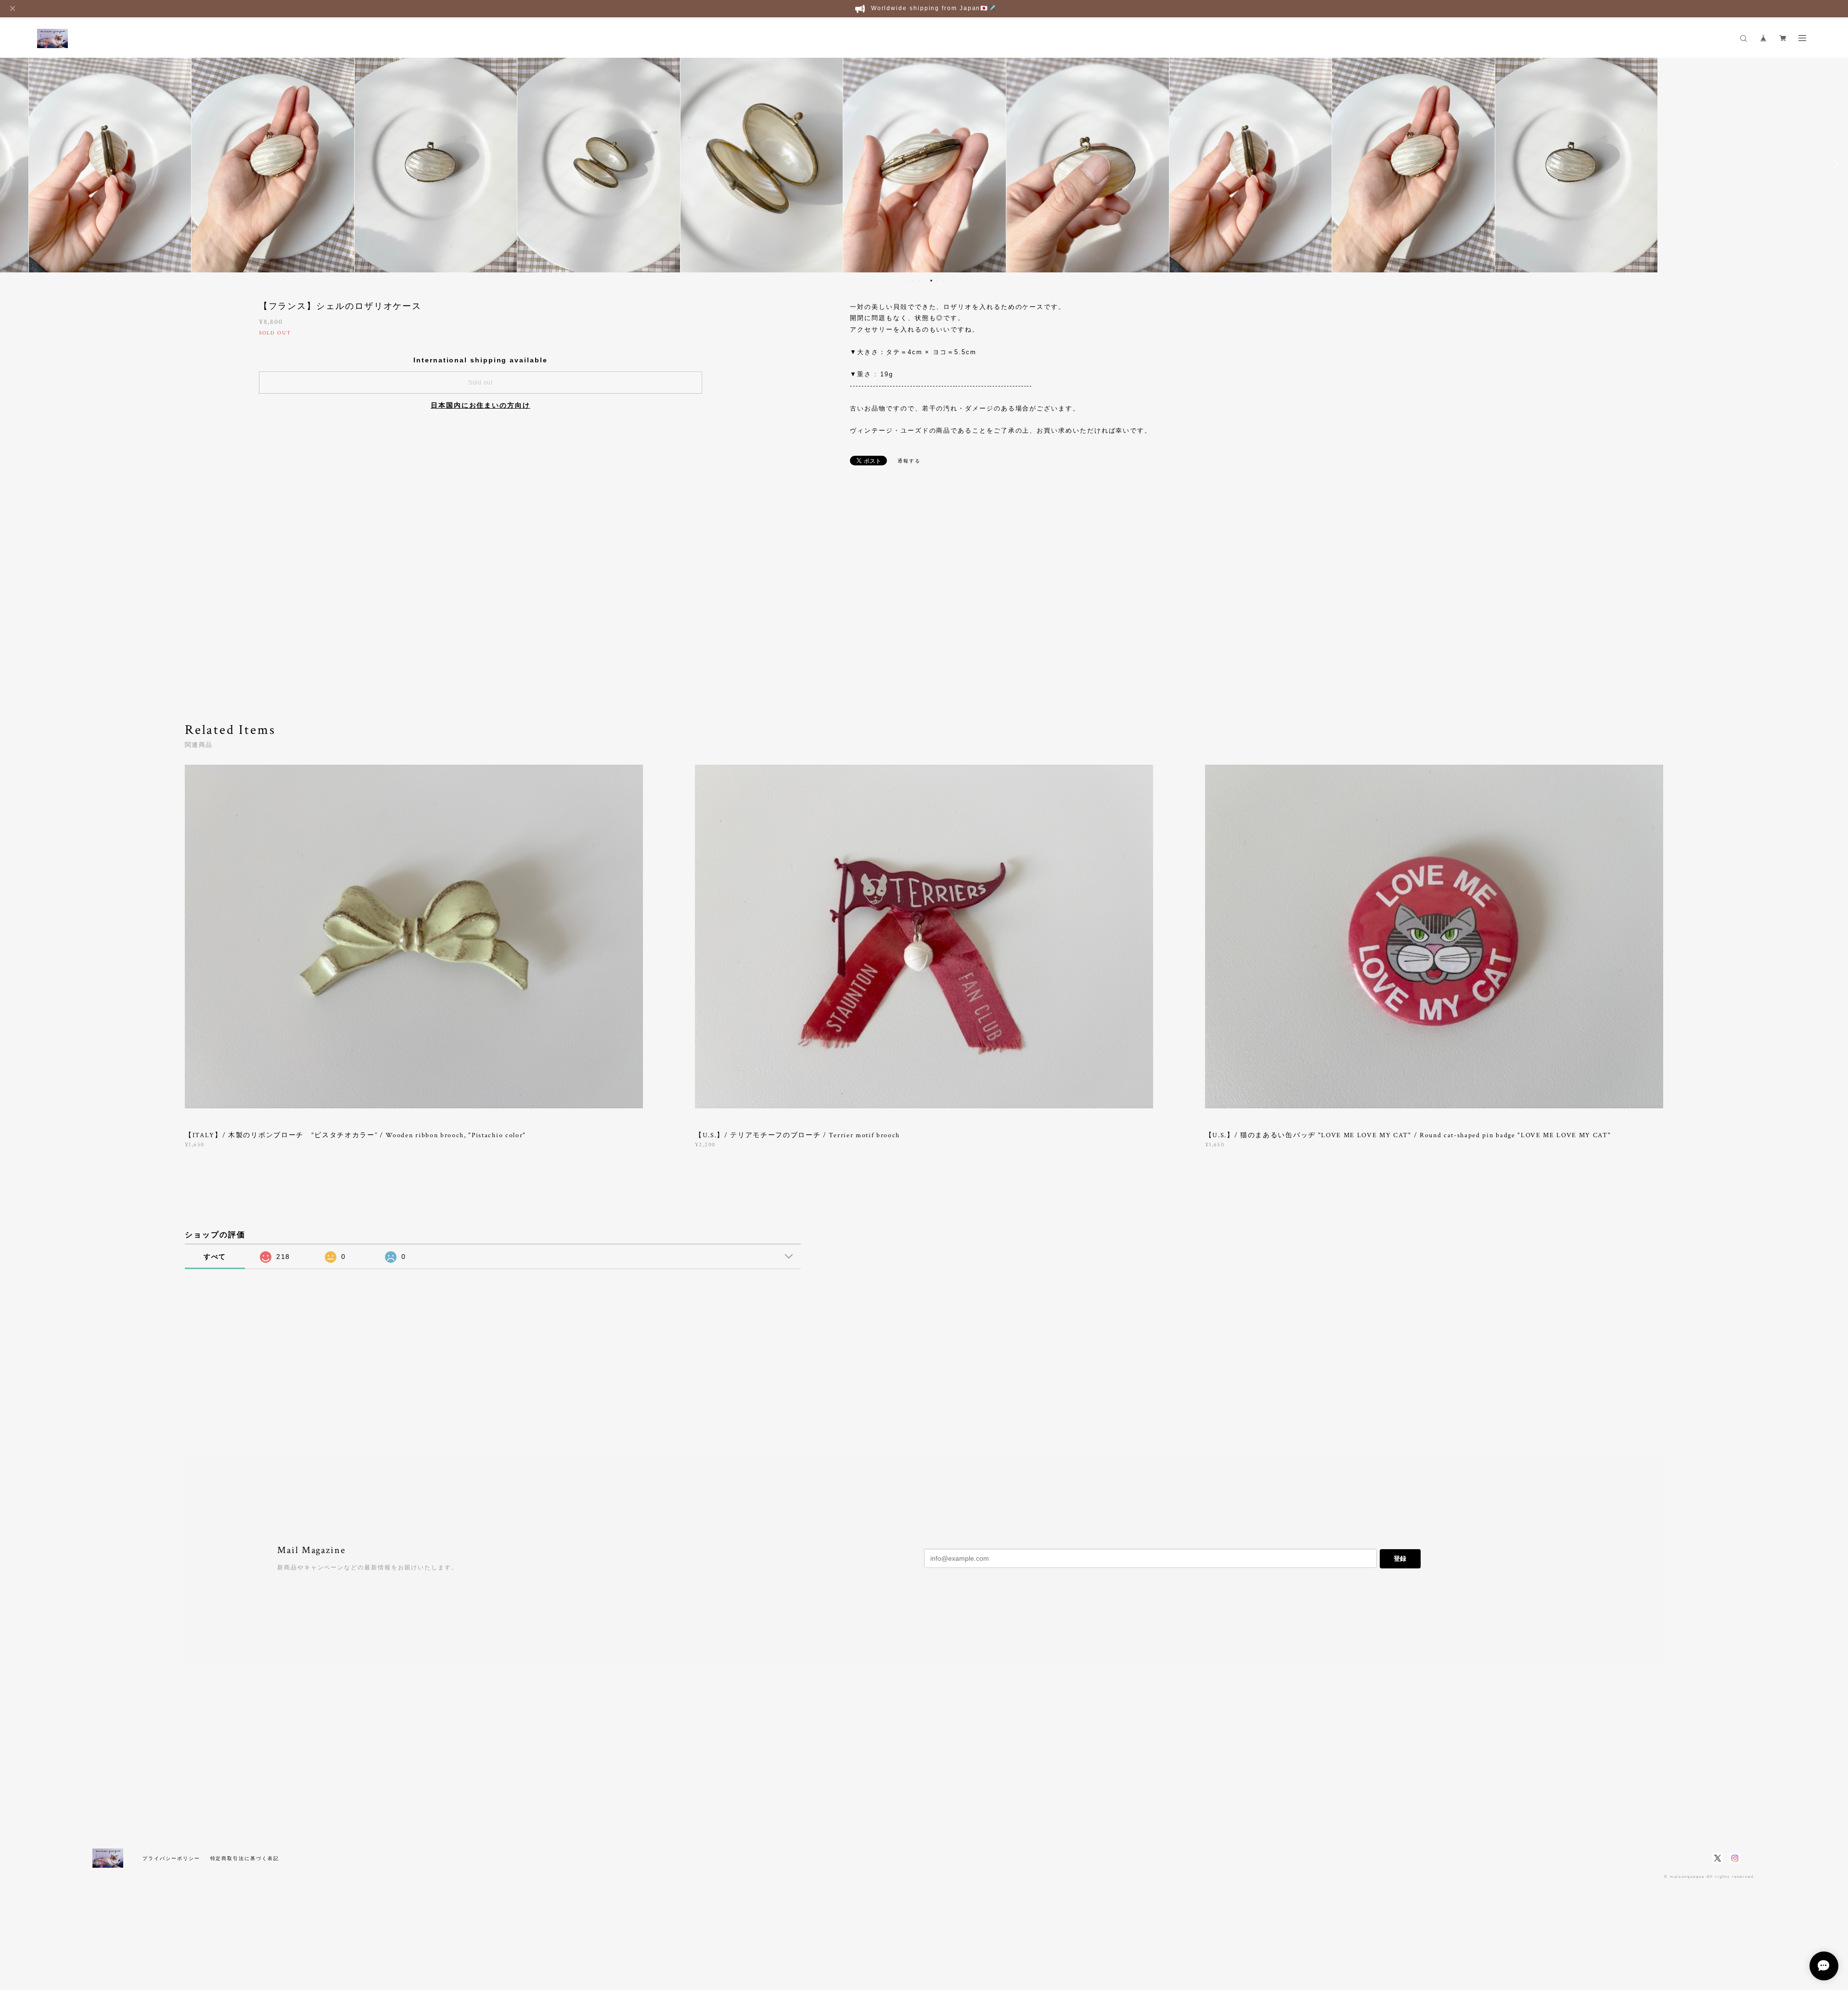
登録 (1400, 1559)
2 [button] (912, 281)
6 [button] (937, 281)
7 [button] (944, 281)
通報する (909, 461)
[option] (110, 164)
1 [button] (906, 281)
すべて (215, 1257)
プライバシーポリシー (171, 1858)
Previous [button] (14, 164)
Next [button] (1834, 164)
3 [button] (919, 281)
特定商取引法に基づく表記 (245, 1858)
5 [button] (931, 281)
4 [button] (925, 281)
